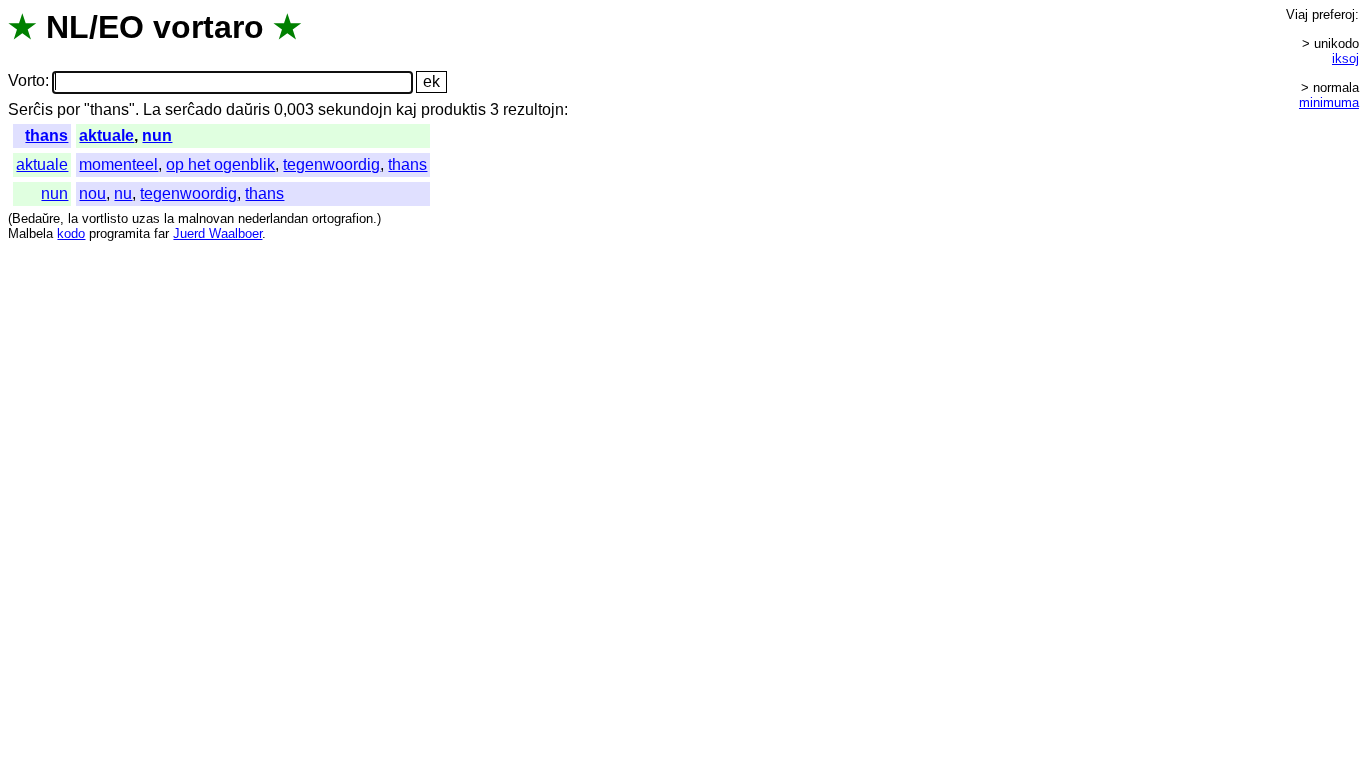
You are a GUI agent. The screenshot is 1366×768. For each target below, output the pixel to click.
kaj (406, 109)
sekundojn (355, 109)
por (68, 109)
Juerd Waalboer (217, 233)
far (161, 233)
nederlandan (273, 218)
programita (119, 233)
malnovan (206, 218)
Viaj (1297, 14)
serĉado (193, 109)
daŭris (248, 109)
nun (157, 135)
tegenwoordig (331, 164)
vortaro (208, 27)
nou (92, 193)
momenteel (118, 164)
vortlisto (105, 218)
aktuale (106, 135)
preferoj (1333, 14)
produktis (453, 109)
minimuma (1329, 102)
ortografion (342, 218)
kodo (71, 233)
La (152, 109)
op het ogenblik (220, 164)
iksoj (1345, 58)
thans (46, 135)
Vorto (26, 81)
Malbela (30, 233)
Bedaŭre (36, 218)
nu (123, 193)
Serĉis (30, 109)
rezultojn (533, 109)
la (73, 218)
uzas (146, 218)
